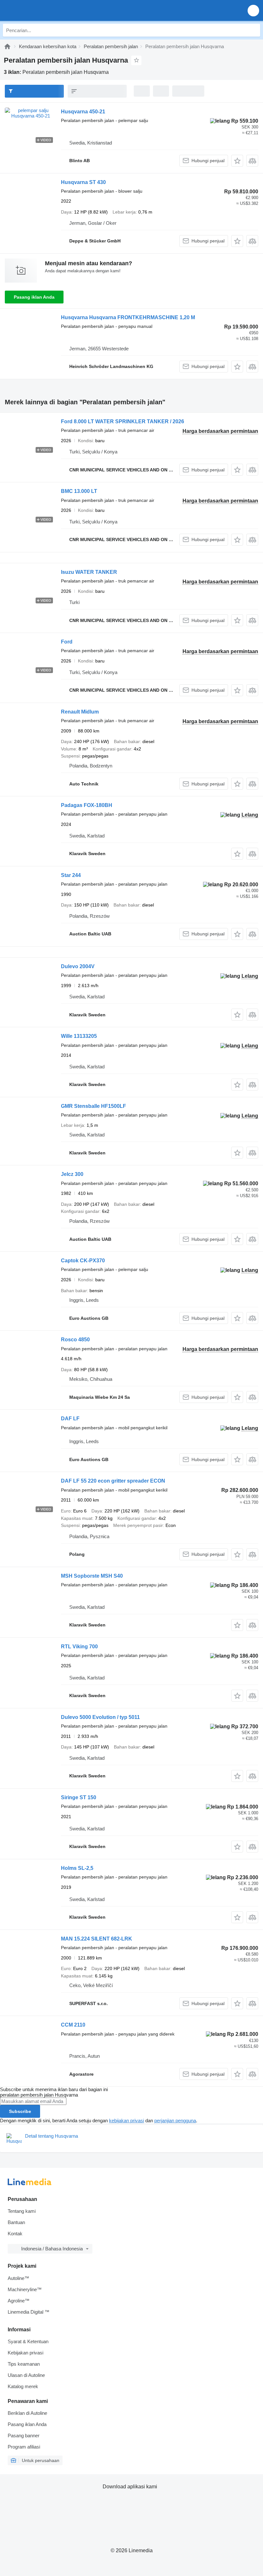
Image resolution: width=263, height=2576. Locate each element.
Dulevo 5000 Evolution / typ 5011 (100, 1717)
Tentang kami (22, 2211)
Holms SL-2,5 (77, 1868)
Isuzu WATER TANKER (89, 572)
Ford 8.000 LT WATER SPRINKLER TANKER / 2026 (123, 421)
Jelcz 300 (72, 1174)
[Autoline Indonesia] (42, 10)
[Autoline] (7, 46)
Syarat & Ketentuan (28, 2341)
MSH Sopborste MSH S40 (92, 1576)
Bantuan (16, 2222)
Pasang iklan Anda (34, 297)
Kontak (15, 2234)
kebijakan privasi (127, 2120)
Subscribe (20, 2111)
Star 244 (71, 875)
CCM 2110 (73, 2025)
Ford (67, 642)
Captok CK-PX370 (83, 1261)
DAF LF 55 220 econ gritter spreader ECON (113, 1481)
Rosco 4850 (75, 1340)
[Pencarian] (254, 30)
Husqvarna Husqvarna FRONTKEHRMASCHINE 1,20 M (128, 317)
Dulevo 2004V (78, 966)
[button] (253, 10)
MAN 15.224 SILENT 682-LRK (97, 1939)
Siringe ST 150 (79, 1797)
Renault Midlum (80, 712)
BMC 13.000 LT (79, 491)
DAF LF (70, 1419)
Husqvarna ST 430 (83, 182)
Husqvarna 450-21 (83, 112)
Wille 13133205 (79, 1036)
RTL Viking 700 (79, 1647)
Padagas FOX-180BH (87, 805)
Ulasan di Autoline (26, 2375)
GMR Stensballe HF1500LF (93, 1106)
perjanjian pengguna (175, 2120)
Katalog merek (23, 2386)
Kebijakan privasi (25, 2353)
